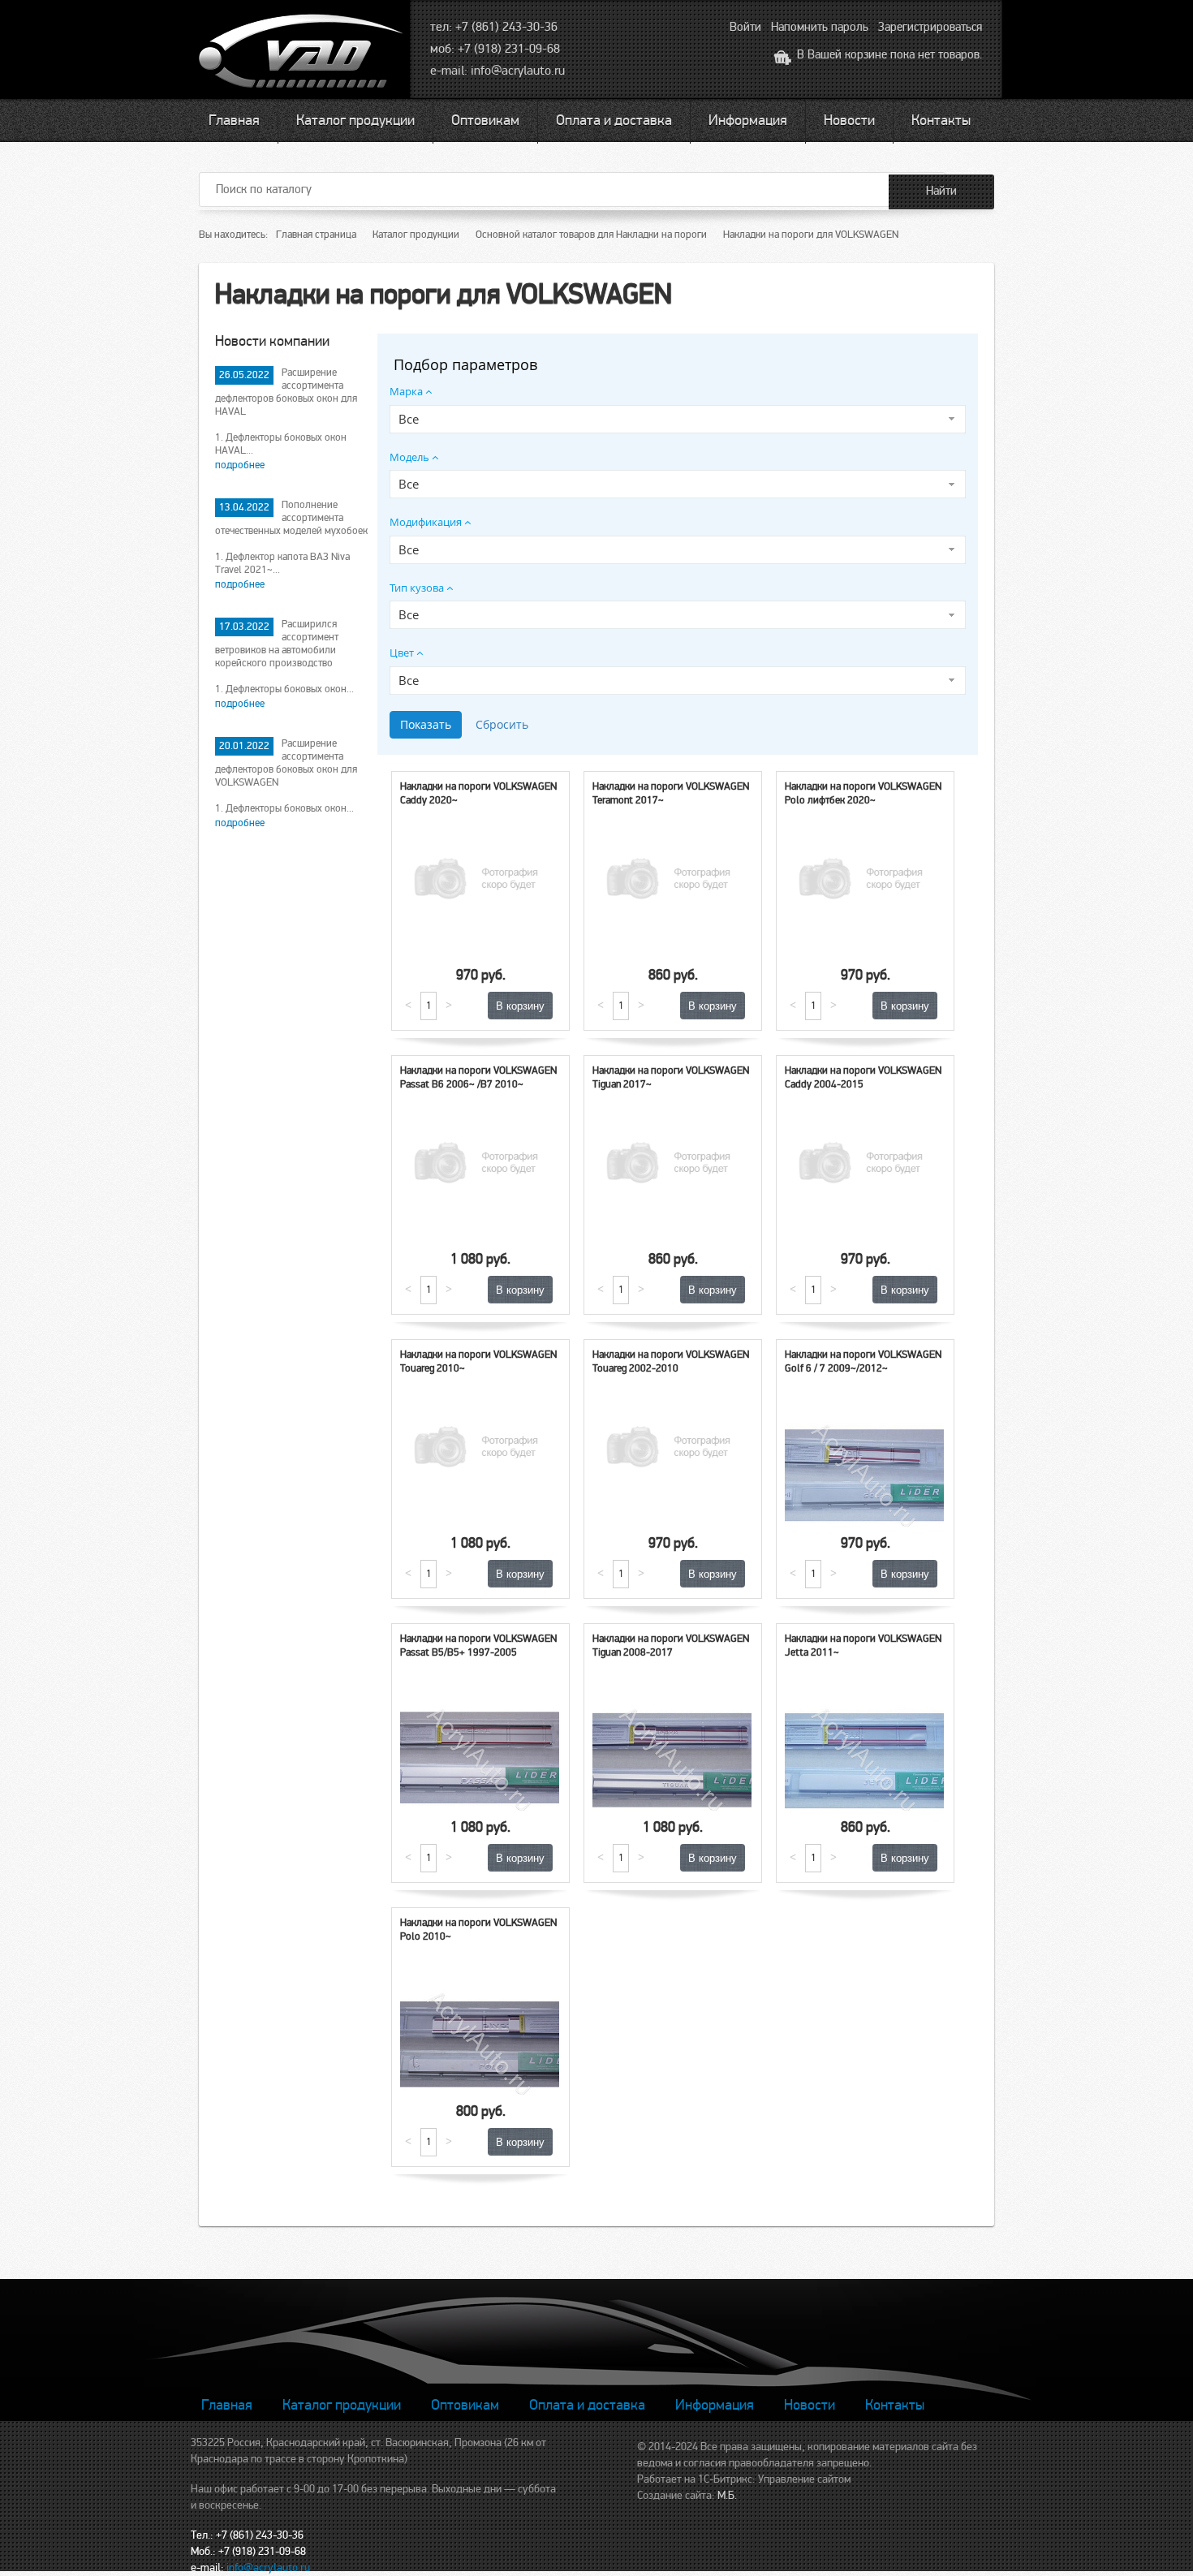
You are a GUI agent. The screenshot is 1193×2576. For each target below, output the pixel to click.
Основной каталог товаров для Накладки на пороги (591, 235)
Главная (234, 120)
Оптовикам (485, 120)
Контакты (941, 120)
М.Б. (727, 2495)
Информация (748, 120)
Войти (745, 27)
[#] (303, 53)
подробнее (240, 465)
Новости (849, 120)
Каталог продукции (355, 120)
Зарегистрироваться (930, 27)
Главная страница (316, 235)
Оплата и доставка (614, 120)
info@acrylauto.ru (518, 71)
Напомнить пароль (820, 27)
